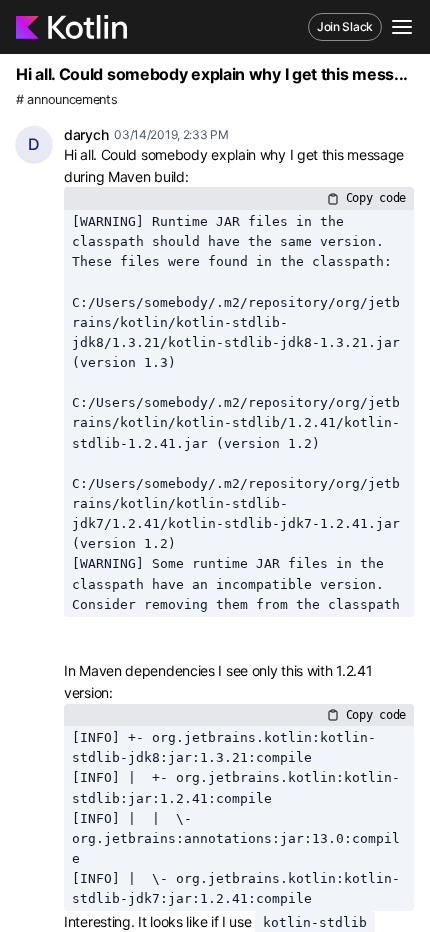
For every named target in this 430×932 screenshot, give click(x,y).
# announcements (67, 99)
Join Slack (345, 26)
